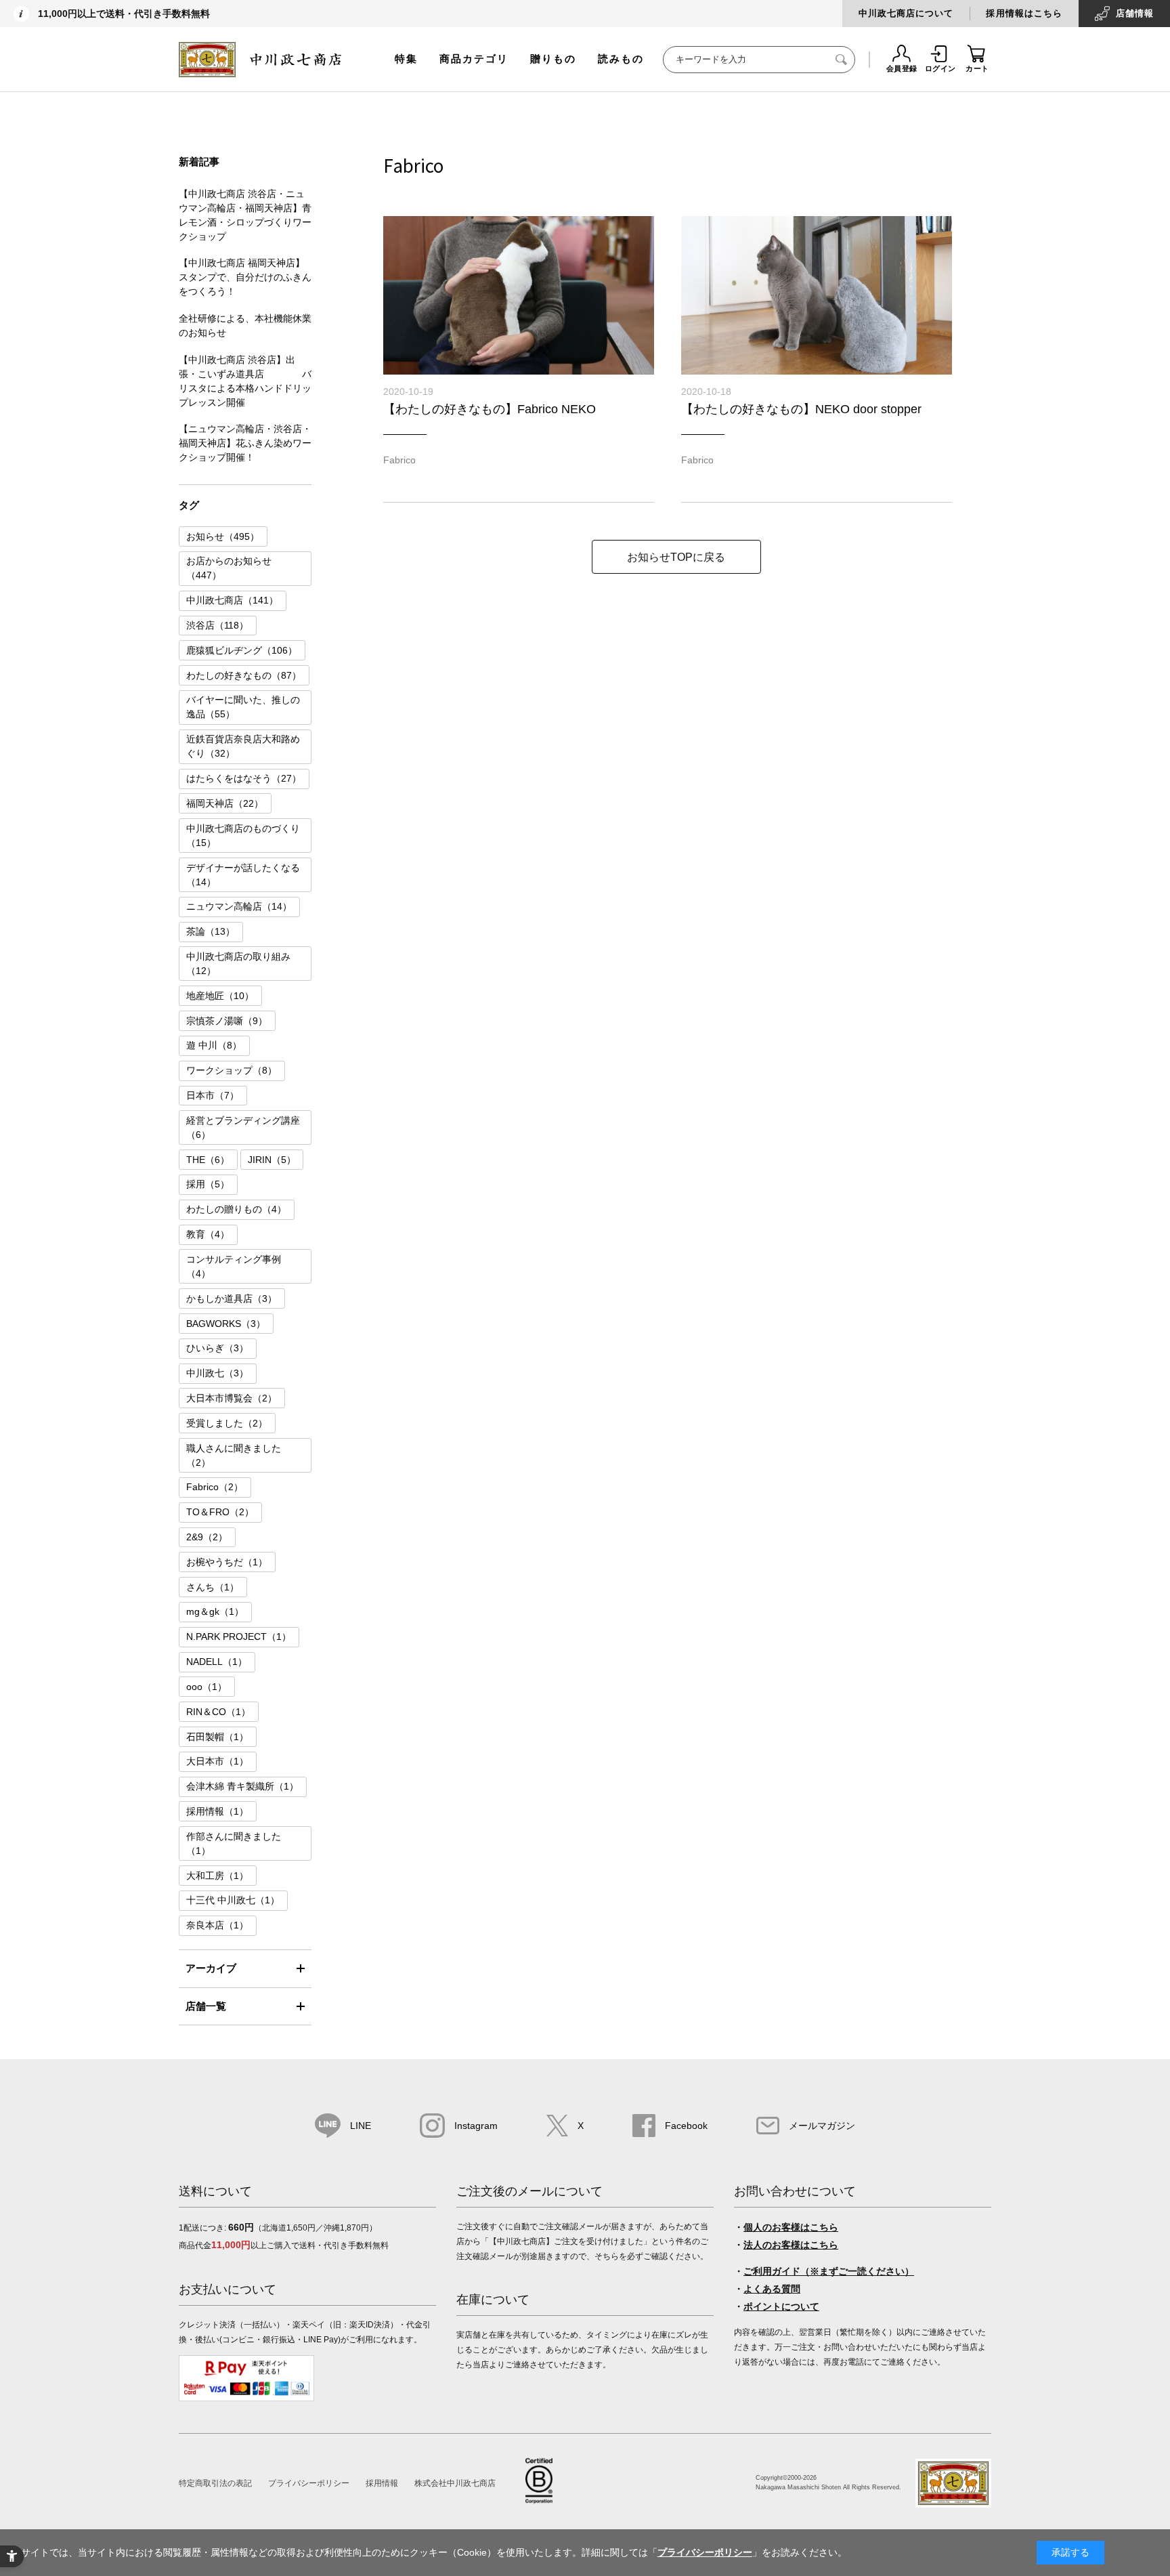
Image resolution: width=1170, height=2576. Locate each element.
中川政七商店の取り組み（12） (238, 964)
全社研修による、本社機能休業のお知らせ (245, 325)
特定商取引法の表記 (215, 2483)
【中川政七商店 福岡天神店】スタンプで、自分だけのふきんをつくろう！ (245, 277)
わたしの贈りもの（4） (236, 1209)
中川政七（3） (217, 1373)
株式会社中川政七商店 (455, 2483)
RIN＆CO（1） (218, 1712)
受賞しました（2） (227, 1423)
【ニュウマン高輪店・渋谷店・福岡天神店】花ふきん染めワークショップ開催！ (245, 443)
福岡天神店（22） (225, 803)
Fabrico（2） (215, 1487)
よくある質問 (772, 2289)
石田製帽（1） (217, 1737)
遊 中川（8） (214, 1045)
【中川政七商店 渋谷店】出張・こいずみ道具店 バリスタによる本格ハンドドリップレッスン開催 (245, 381)
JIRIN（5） (272, 1160)
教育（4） (208, 1234)
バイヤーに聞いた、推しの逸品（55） (243, 707)
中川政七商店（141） (232, 600)
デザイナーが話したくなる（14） (243, 875)
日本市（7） (213, 1095)
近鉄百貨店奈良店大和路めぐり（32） (243, 746)
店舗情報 (1135, 13)
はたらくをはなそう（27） (244, 778)
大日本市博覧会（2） (232, 1398)
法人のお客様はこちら (791, 2245)
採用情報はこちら (1024, 13)
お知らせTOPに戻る (676, 557)
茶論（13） (211, 931)
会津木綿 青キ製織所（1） (242, 1786)
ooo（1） (207, 1687)
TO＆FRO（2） (220, 1512)
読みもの (621, 59)
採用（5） (208, 1184)
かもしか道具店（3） (232, 1298)
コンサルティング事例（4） (234, 1266)
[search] (842, 60)
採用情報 (382, 2483)
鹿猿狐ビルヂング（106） (242, 650)
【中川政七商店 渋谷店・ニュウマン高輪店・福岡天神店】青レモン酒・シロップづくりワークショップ (245, 215)
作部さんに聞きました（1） (234, 1843)
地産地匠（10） (220, 996)
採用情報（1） (217, 1811)
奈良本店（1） (217, 1925)
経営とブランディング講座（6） (243, 1127)
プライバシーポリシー (309, 2483)
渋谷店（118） (217, 625)
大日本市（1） (217, 1761)
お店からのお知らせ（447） (229, 568)
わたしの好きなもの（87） (244, 675)
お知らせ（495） (223, 536)
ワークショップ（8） (232, 1070)
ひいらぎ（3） (217, 1348)
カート (977, 68)
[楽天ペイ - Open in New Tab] (246, 2399)
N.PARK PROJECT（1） (239, 1637)
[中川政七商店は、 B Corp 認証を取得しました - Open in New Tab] (539, 2500)
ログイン (940, 68)
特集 (406, 59)
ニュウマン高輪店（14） (239, 906)
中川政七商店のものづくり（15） (243, 836)
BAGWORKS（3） (226, 1324)
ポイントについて (781, 2306)
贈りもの (553, 59)
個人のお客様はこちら (791, 2227)
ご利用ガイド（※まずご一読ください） (829, 2271)
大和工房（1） (217, 1876)
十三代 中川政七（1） (233, 1900)
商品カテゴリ (474, 59)
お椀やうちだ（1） (227, 1562)
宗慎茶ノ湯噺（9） (227, 1021)
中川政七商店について (906, 13)
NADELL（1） (217, 1662)
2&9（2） (207, 1537)
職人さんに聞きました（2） (234, 1455)
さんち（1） (213, 1587)
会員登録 (902, 68)
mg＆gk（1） (215, 1611)
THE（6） (208, 1160)
